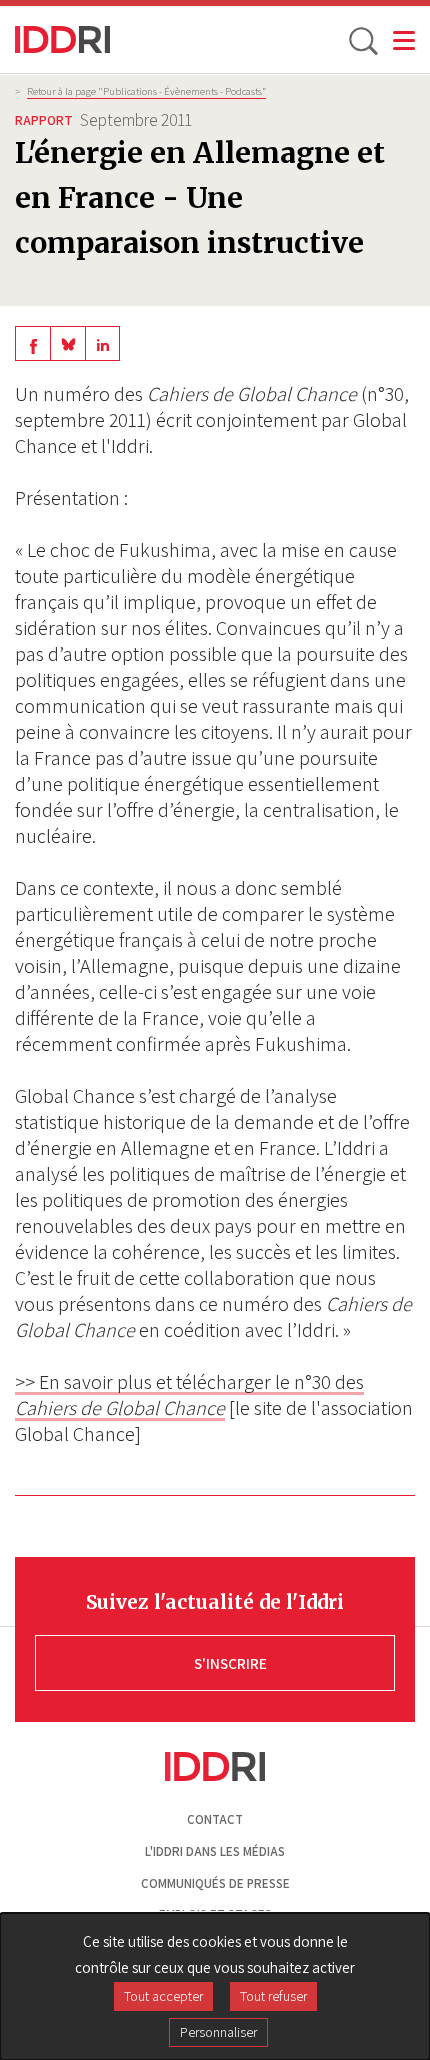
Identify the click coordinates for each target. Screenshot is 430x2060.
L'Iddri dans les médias (215, 1851)
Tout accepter (163, 1996)
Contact (215, 1819)
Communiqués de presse (215, 1883)
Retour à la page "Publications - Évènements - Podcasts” (146, 91)
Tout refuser (273, 1996)
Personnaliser (218, 2032)
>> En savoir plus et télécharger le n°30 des (189, 1395)
